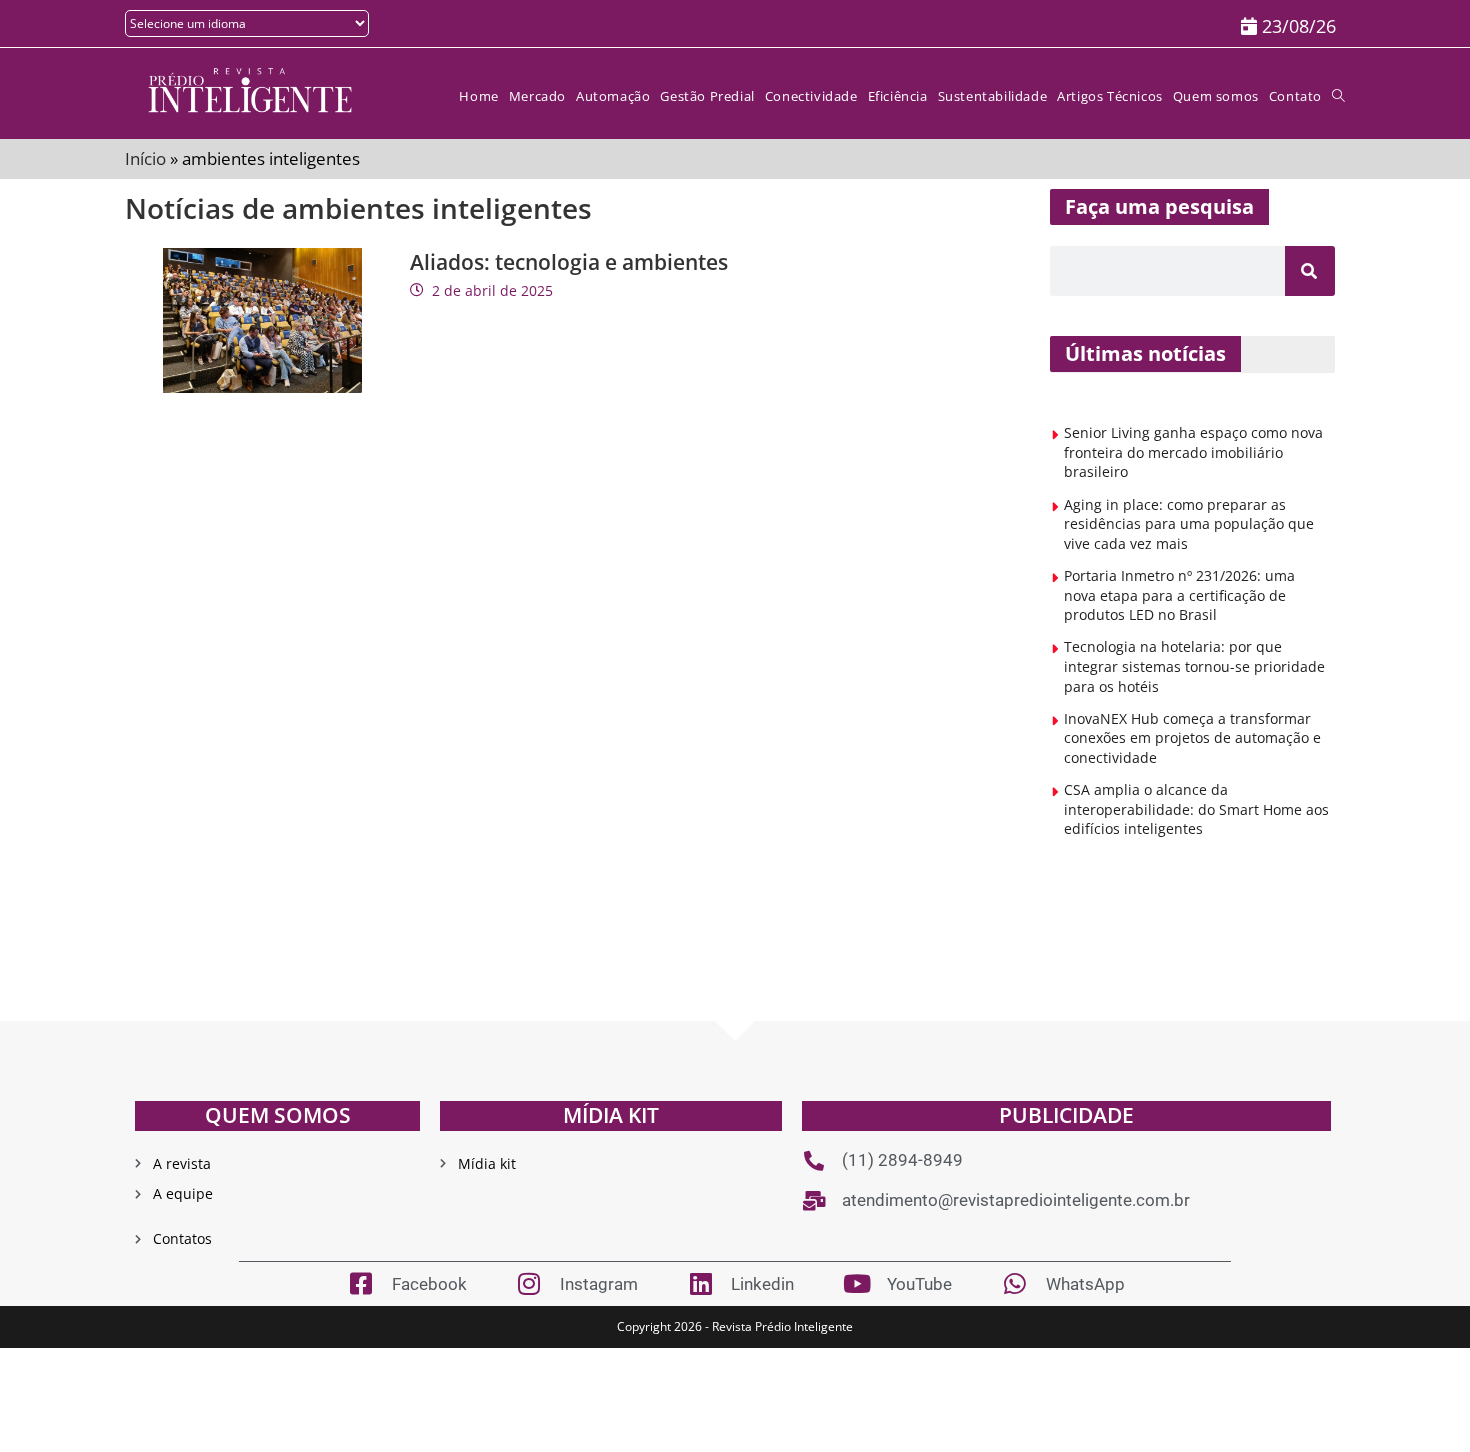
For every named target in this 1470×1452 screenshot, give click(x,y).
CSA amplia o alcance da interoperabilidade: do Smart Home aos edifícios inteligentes (1196, 809)
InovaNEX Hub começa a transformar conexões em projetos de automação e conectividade (1192, 738)
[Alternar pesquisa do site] (1338, 96)
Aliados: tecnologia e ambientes (569, 262)
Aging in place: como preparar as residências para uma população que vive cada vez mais (1189, 524)
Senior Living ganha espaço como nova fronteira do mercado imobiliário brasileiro (1193, 452)
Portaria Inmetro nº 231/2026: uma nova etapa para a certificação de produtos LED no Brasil (1179, 595)
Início (145, 158)
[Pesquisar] (1310, 271)
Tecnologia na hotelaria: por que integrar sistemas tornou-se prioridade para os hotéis (1194, 666)
